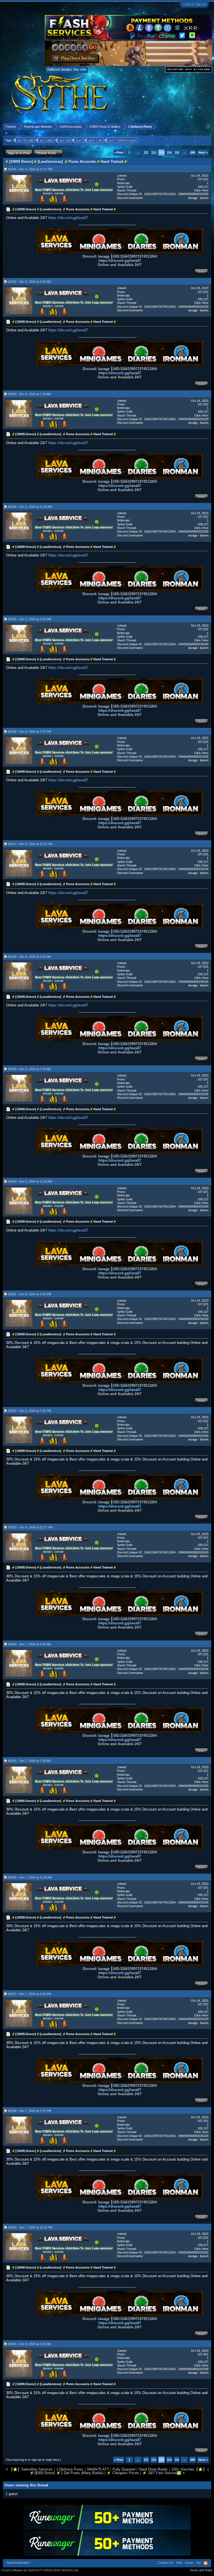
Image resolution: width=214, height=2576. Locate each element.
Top (198, 2563)
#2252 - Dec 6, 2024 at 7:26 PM (30, 1411)
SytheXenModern (18, 2563)
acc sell (65, 140)
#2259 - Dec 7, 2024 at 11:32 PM (30, 2227)
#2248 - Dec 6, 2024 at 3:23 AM (29, 957)
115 (177, 152)
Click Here (201, 190)
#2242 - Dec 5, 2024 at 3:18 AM (29, 282)
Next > (203, 152)
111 (146, 152)
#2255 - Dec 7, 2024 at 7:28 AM (29, 1761)
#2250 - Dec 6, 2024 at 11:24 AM (30, 1181)
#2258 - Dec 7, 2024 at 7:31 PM (30, 2111)
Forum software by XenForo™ (40, 2570)
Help (179, 2563)
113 (161, 152)
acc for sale (25, 140)
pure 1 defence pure (122, 140)
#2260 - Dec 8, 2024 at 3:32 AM (29, 2344)
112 (154, 152)
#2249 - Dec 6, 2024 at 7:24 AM (29, 1069)
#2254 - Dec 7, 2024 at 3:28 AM (29, 1644)
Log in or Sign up (194, 4)
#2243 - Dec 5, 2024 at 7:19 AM (29, 394)
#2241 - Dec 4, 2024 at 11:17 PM (30, 169)
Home (189, 2563)
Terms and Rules (201, 2570)
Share (201, 272)
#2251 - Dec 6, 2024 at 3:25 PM (30, 1294)
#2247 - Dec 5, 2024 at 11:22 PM (30, 844)
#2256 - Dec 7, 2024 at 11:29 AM (30, 1877)
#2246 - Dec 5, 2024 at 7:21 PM (30, 732)
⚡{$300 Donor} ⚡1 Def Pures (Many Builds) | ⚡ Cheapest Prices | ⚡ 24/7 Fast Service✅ (105, 2473)
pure (79, 140)
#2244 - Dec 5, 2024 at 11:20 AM (30, 507)
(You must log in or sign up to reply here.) (33, 2460)
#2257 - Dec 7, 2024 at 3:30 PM (30, 1994)
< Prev (119, 152)
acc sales (46, 140)
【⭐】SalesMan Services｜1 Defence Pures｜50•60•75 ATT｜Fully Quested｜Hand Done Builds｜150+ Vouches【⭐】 (108, 2469)
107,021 (203, 179)
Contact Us (166, 2563)
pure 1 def (95, 140)
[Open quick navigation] (208, 126)
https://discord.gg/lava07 (68, 218)
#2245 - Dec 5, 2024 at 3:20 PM (30, 619)
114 (169, 152)
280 (193, 152)
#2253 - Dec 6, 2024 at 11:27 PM (30, 1527)
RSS (206, 2563)
